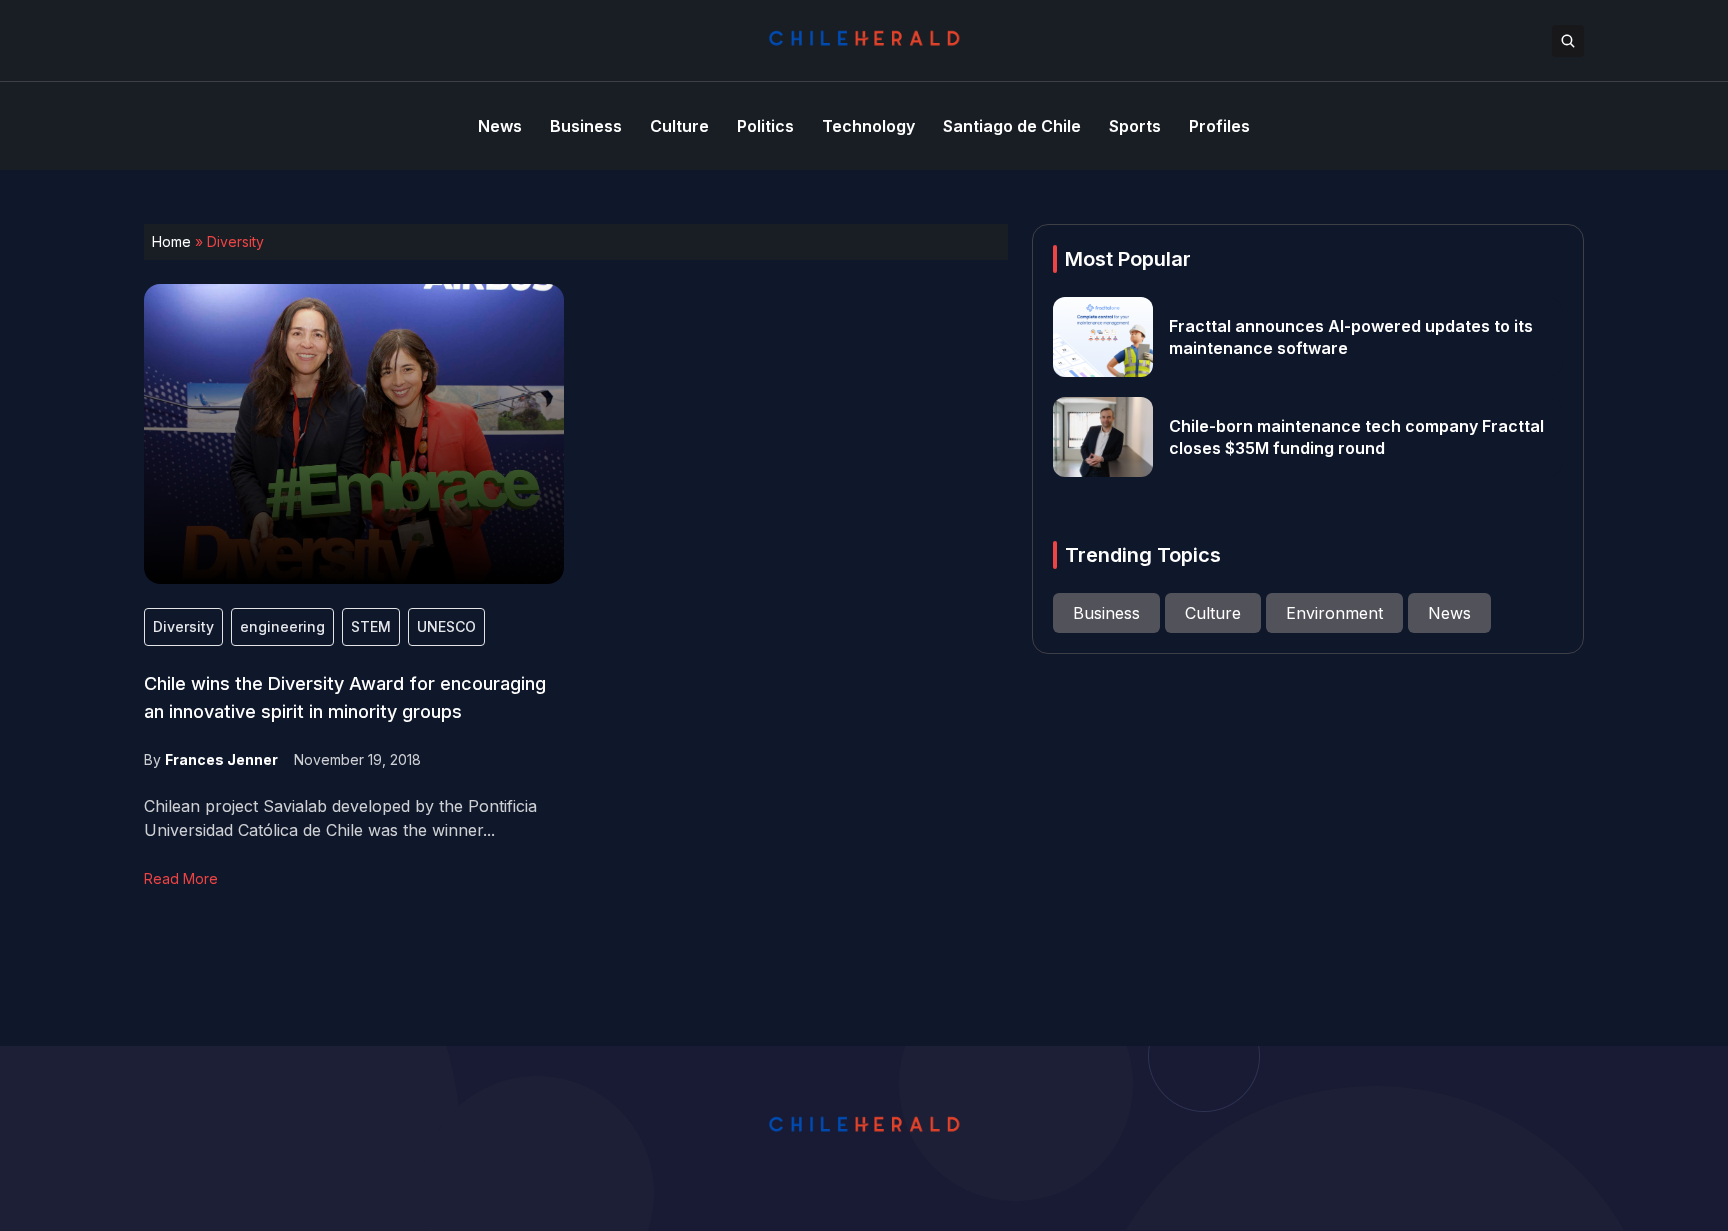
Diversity (183, 626)
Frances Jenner (221, 759)
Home (171, 241)
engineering (282, 626)
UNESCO (446, 626)
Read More (181, 878)
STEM (371, 626)
